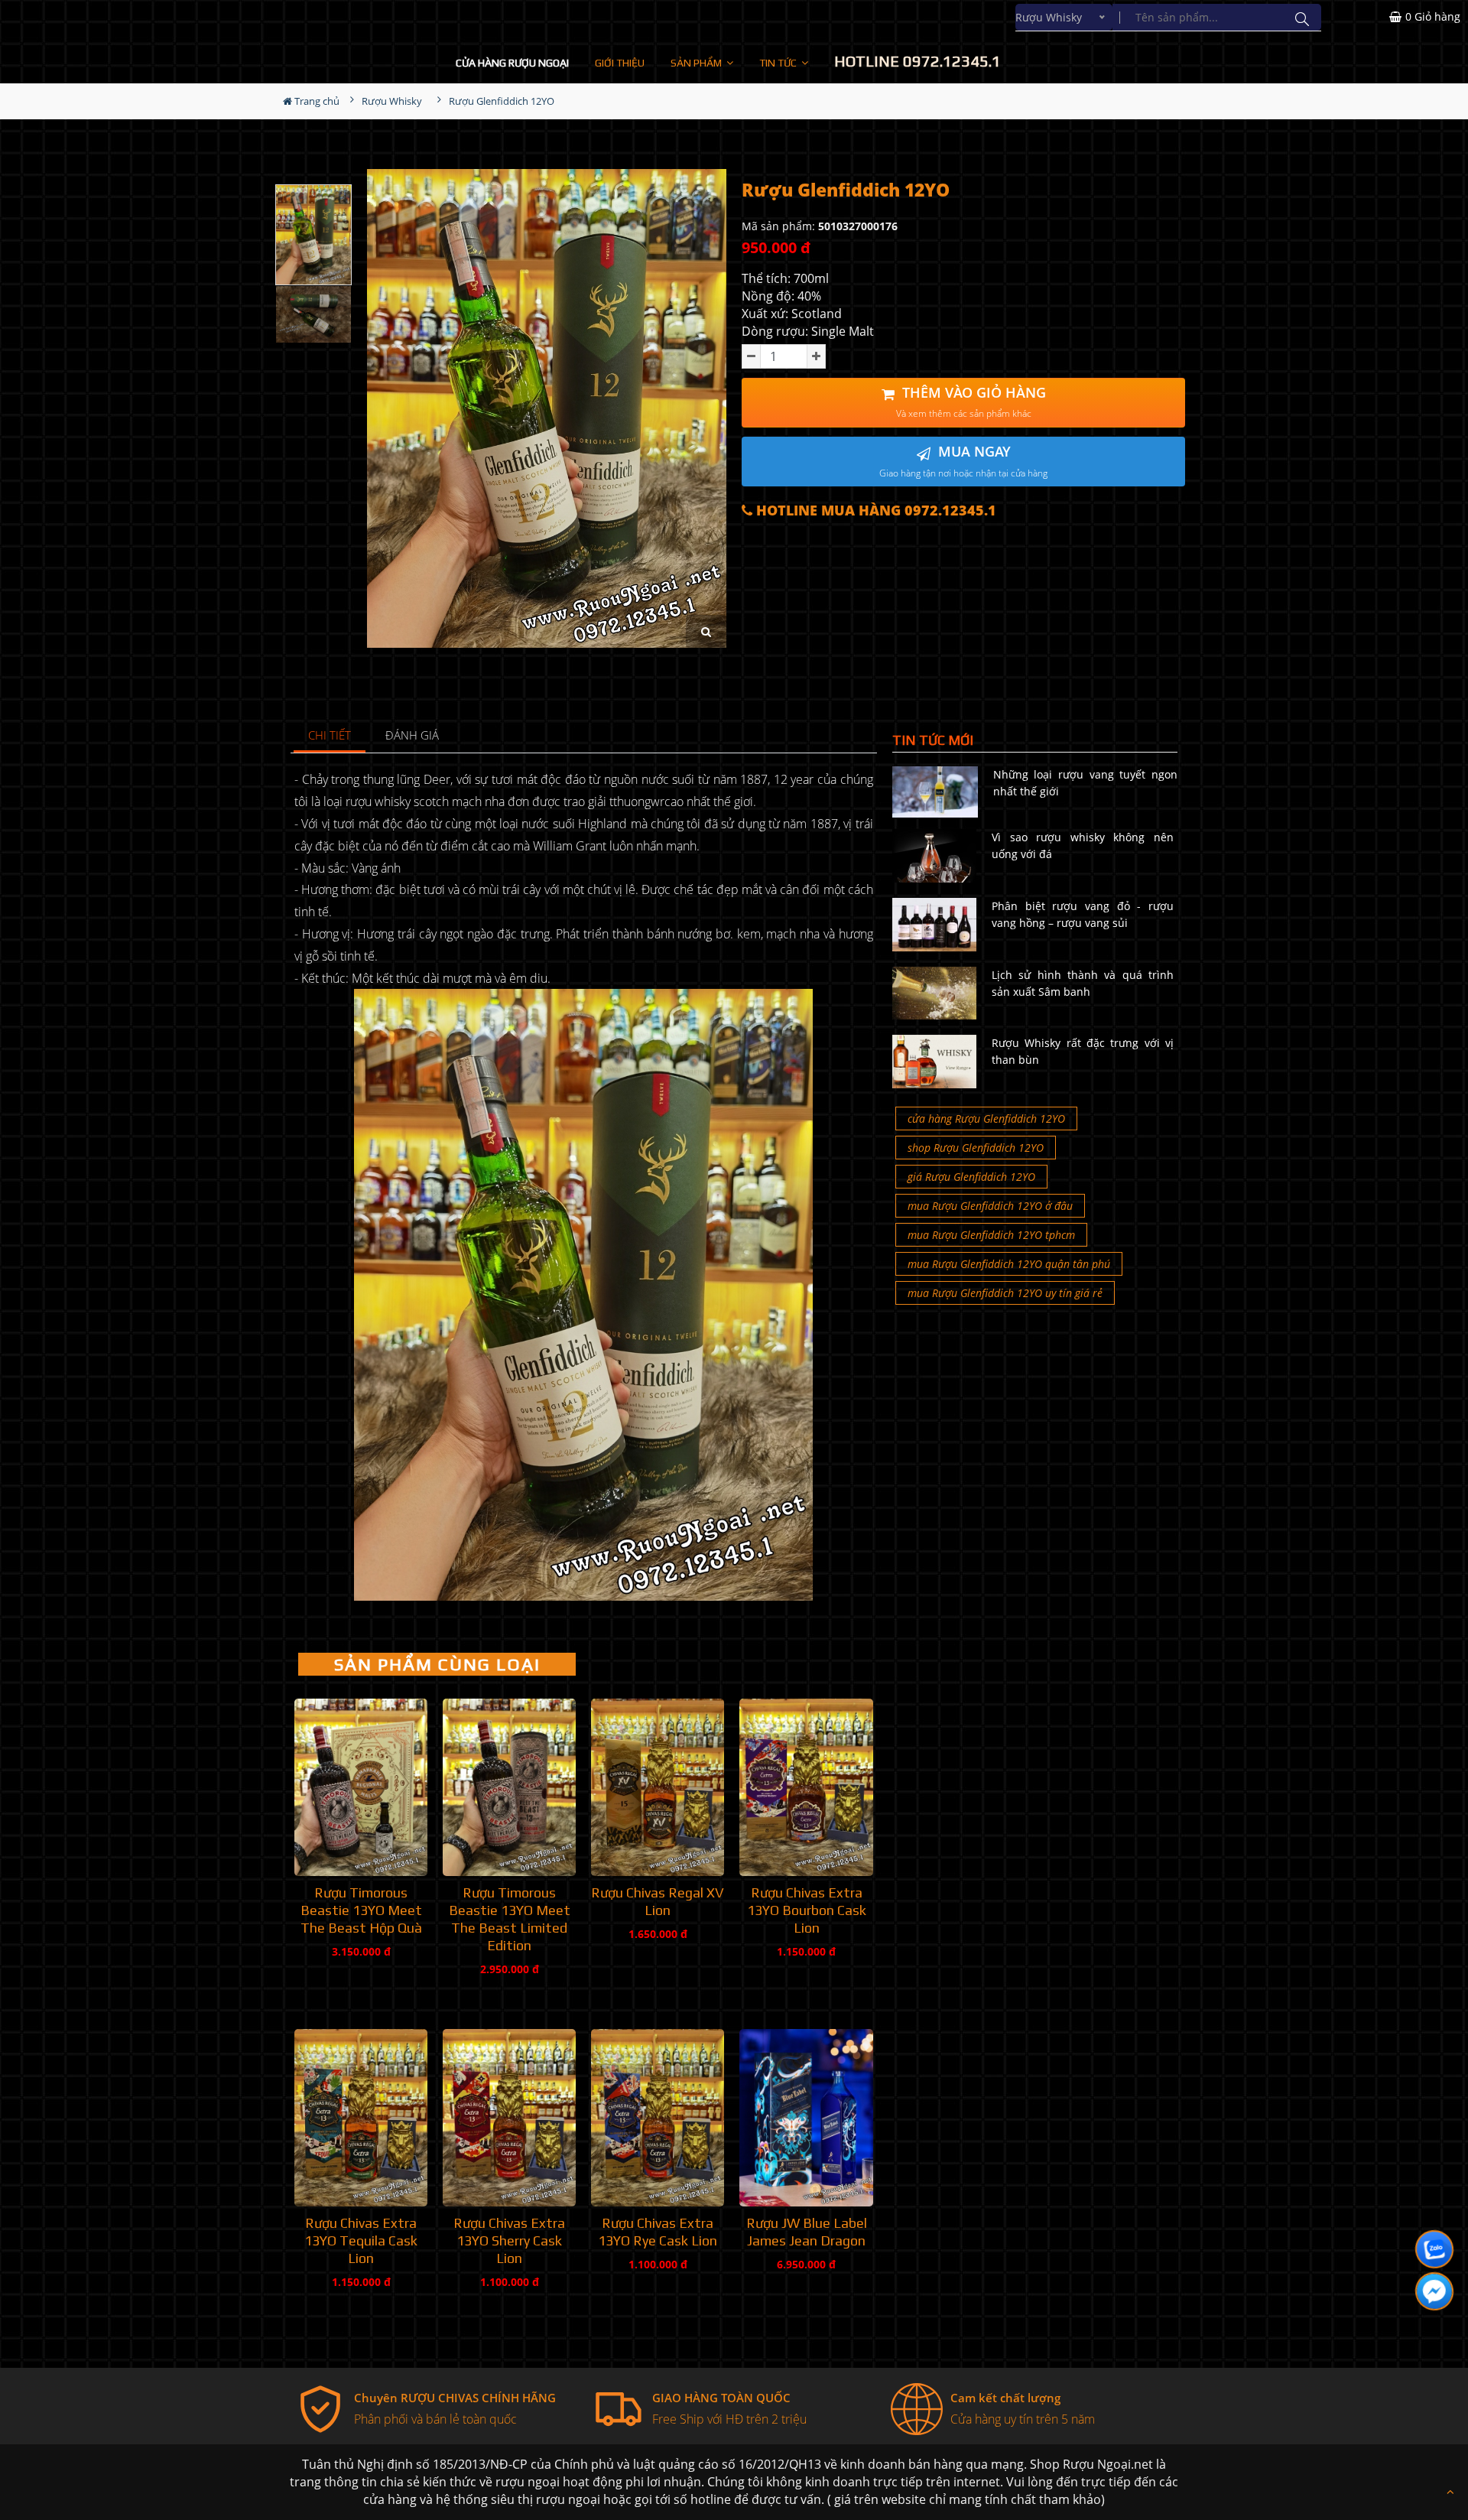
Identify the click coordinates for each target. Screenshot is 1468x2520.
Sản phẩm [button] (697, 63)
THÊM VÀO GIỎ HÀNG (971, 402)
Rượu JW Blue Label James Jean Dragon (807, 2232)
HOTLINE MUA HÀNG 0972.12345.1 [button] (874, 511)
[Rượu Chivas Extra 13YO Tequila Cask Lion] (361, 2118)
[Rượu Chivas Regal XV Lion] (658, 1787)
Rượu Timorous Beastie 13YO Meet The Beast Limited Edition (510, 1919)
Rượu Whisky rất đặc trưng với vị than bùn (1083, 1051)
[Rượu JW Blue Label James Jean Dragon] (806, 2118)
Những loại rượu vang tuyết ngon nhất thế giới (1085, 783)
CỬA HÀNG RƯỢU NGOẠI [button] (512, 63)
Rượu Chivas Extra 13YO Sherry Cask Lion (509, 2240)
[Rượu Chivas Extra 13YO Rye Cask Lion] (658, 2118)
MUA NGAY (963, 461)
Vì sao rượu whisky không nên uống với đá (1083, 845)
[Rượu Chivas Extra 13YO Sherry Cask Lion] (509, 2118)
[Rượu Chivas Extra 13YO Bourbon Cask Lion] (806, 1787)
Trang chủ (316, 101)
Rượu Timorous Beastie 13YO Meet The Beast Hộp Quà (361, 1910)
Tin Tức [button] (779, 63)
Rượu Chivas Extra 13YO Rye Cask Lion (658, 2232)
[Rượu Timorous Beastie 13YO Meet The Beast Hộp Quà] (361, 1787)
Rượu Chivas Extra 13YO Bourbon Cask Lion (807, 1910)
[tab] (330, 736)
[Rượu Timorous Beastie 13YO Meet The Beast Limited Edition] (509, 1787)
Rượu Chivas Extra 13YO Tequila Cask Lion (361, 2240)
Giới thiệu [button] (620, 63)
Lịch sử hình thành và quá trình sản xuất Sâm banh (1083, 983)
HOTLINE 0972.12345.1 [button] (917, 61)
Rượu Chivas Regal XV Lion (658, 1901)
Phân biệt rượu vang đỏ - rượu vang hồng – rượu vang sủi (1083, 914)
